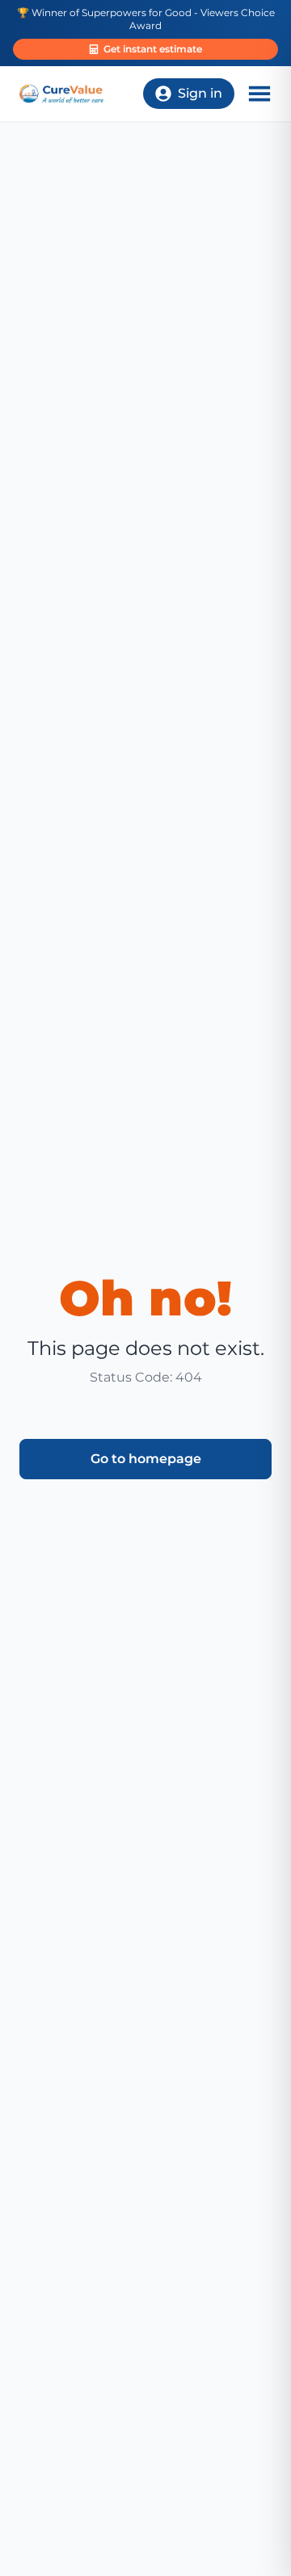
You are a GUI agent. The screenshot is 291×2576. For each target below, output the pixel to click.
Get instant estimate (153, 49)
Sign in (200, 93)
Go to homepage (146, 1459)
